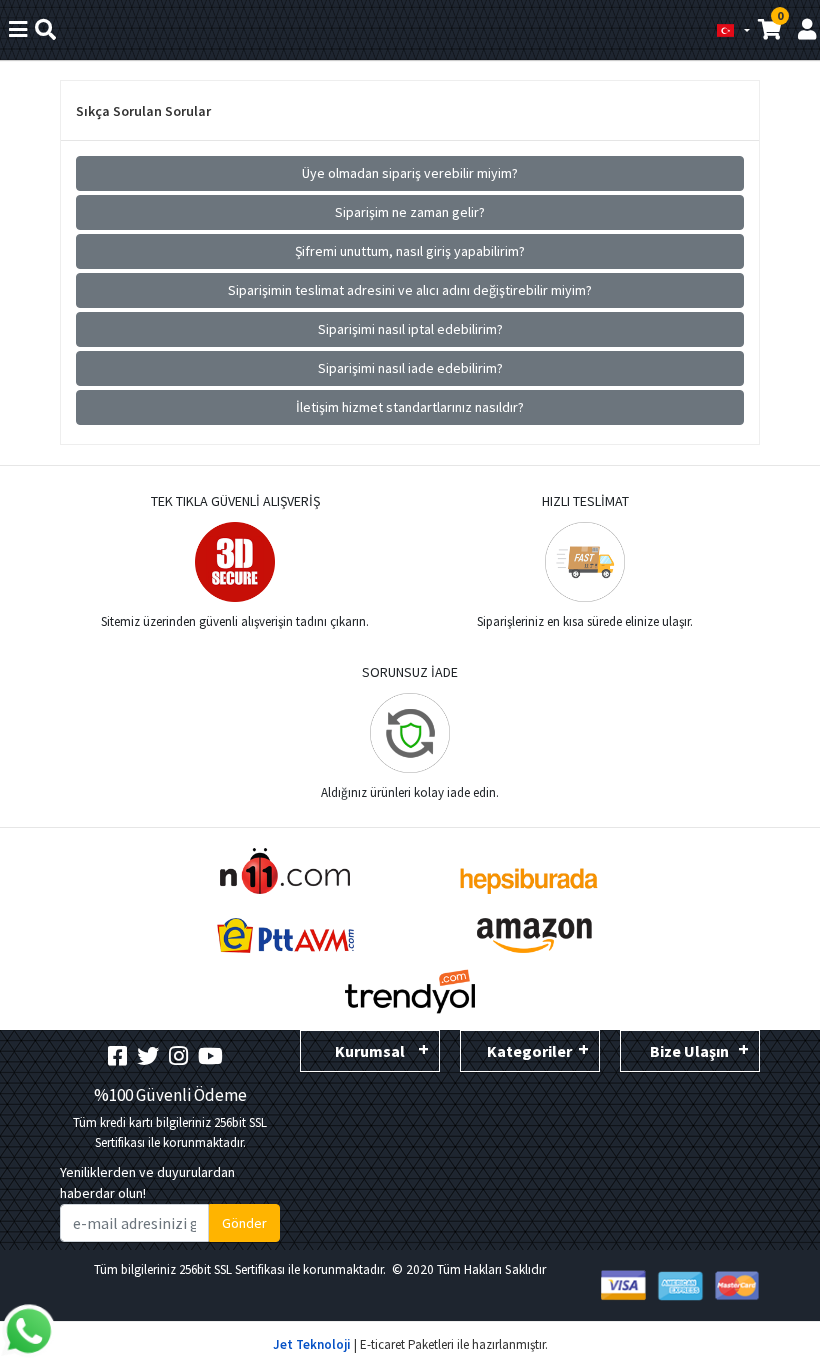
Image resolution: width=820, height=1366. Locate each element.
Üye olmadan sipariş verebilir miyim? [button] (410, 173)
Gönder (244, 1223)
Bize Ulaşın (689, 1051)
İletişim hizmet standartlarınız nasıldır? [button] (410, 407)
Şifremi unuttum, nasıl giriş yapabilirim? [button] (410, 251)
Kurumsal (370, 1051)
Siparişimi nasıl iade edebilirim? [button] (410, 368)
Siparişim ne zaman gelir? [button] (410, 212)
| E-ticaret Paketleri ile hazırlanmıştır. (410, 1344)
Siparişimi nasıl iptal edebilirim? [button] (410, 329)
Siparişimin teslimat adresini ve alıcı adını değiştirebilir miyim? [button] (410, 290)
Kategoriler (529, 1051)
